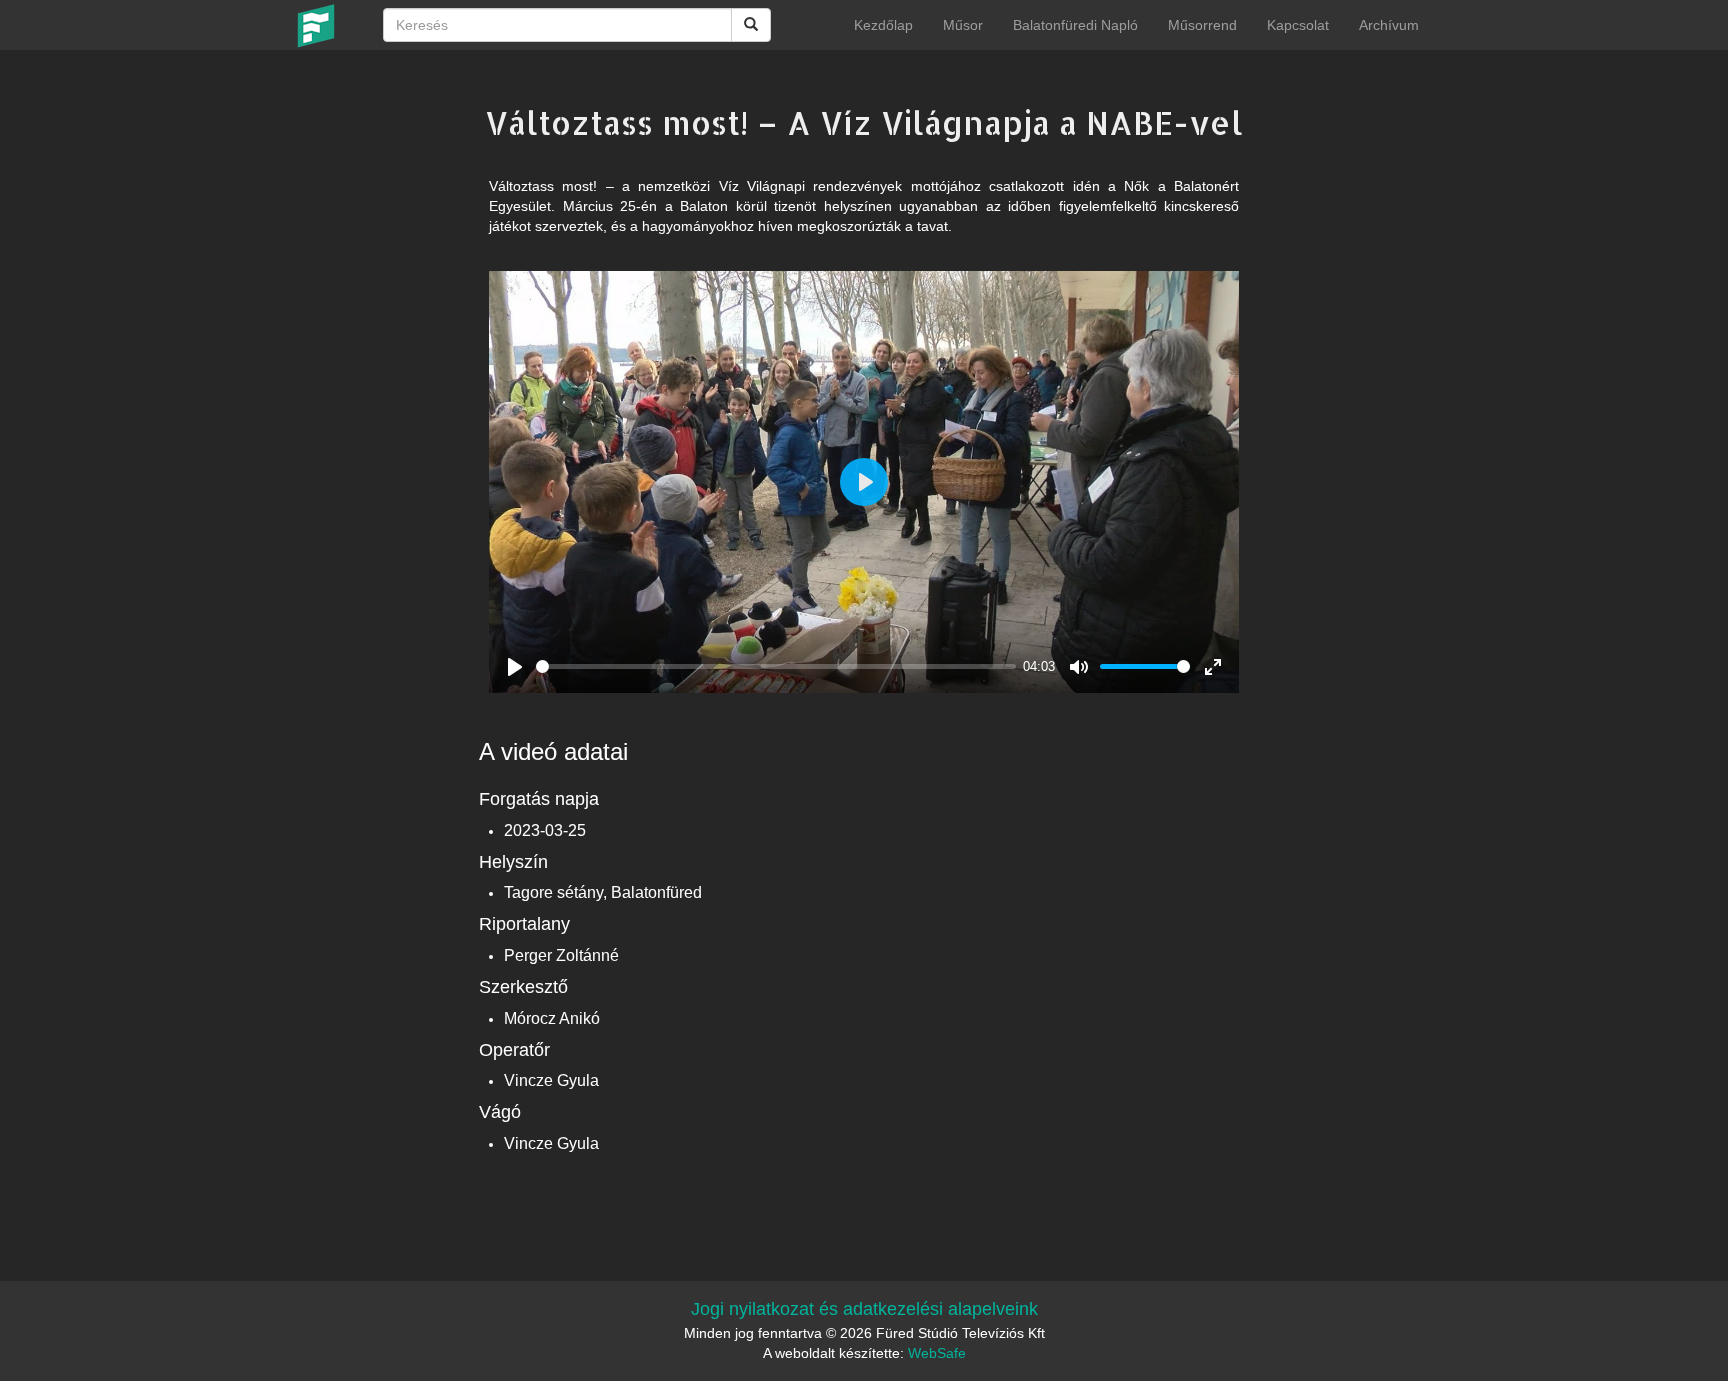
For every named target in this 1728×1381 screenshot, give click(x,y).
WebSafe (937, 1353)
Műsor (963, 25)
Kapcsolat (1298, 25)
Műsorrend (1202, 25)
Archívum (1389, 25)
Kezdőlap (883, 25)
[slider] (776, 666)
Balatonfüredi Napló (1075, 25)
